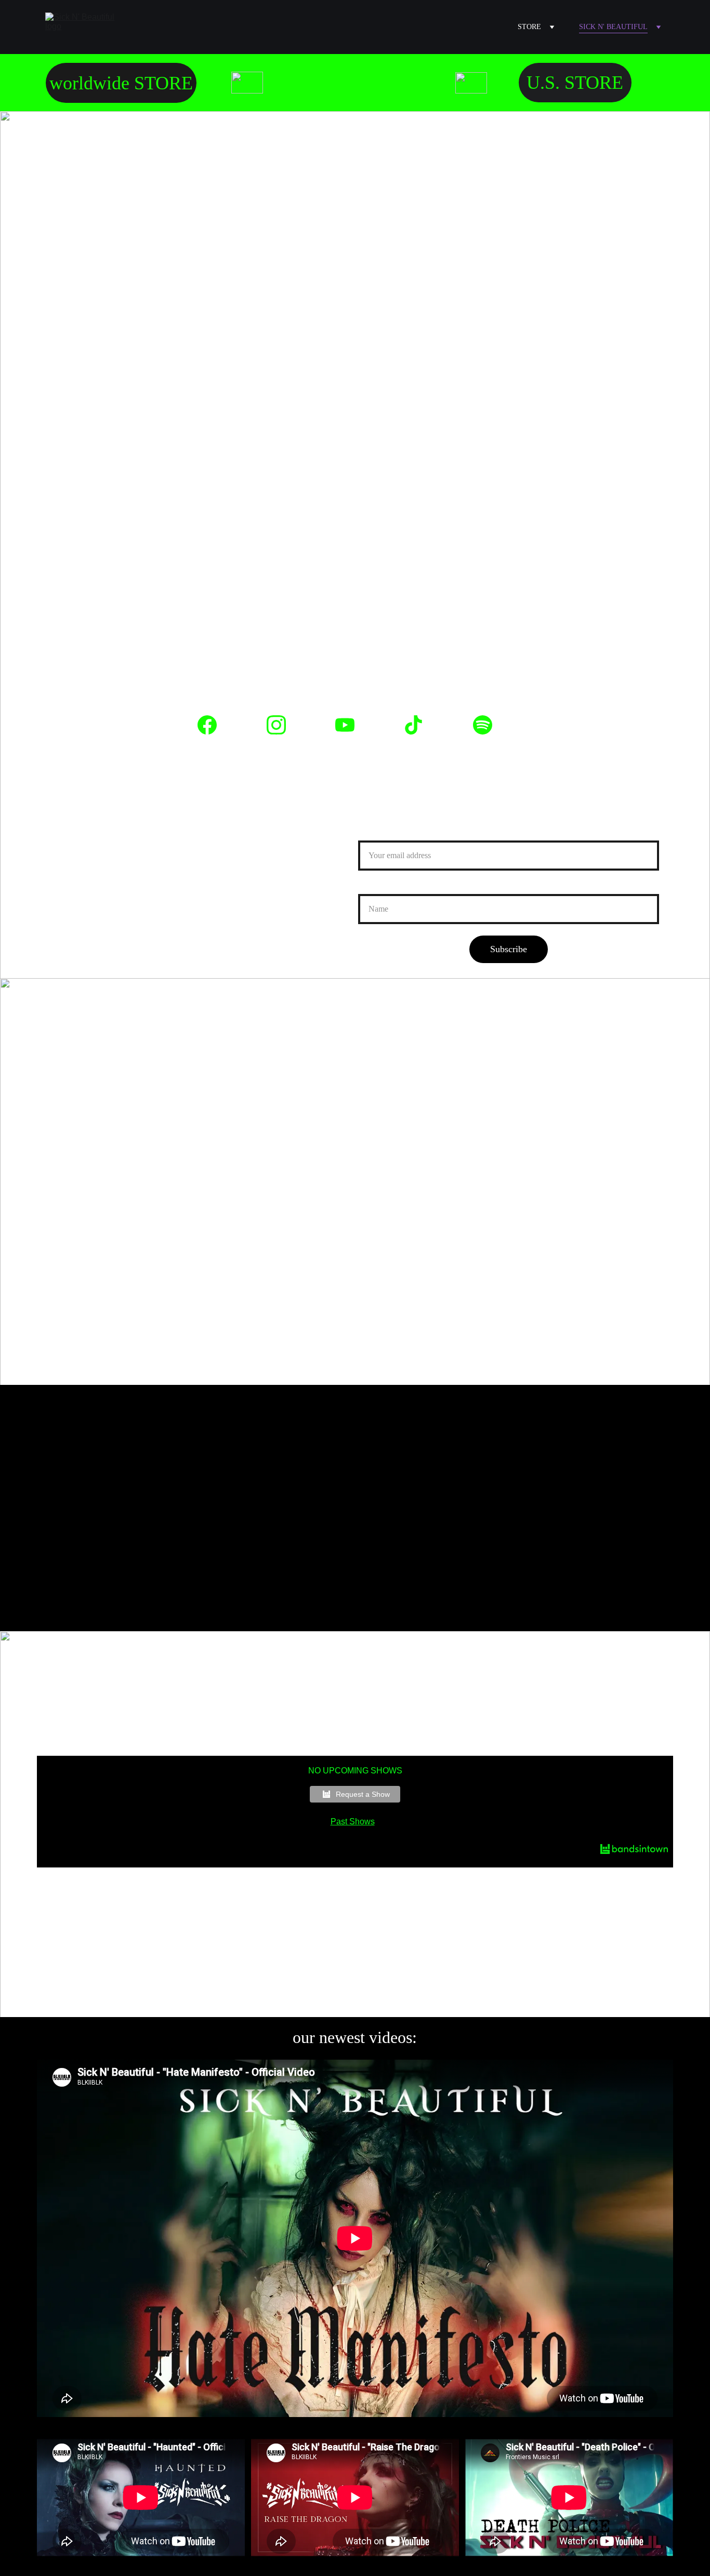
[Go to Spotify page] (483, 725)
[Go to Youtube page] (350, 725)
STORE (529, 27)
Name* (371, 888)
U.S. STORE (575, 83)
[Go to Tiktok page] (419, 725)
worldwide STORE (121, 83)
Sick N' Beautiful (613, 27)
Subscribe (509, 949)
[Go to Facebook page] (212, 725)
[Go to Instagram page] (281, 725)
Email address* (386, 834)
